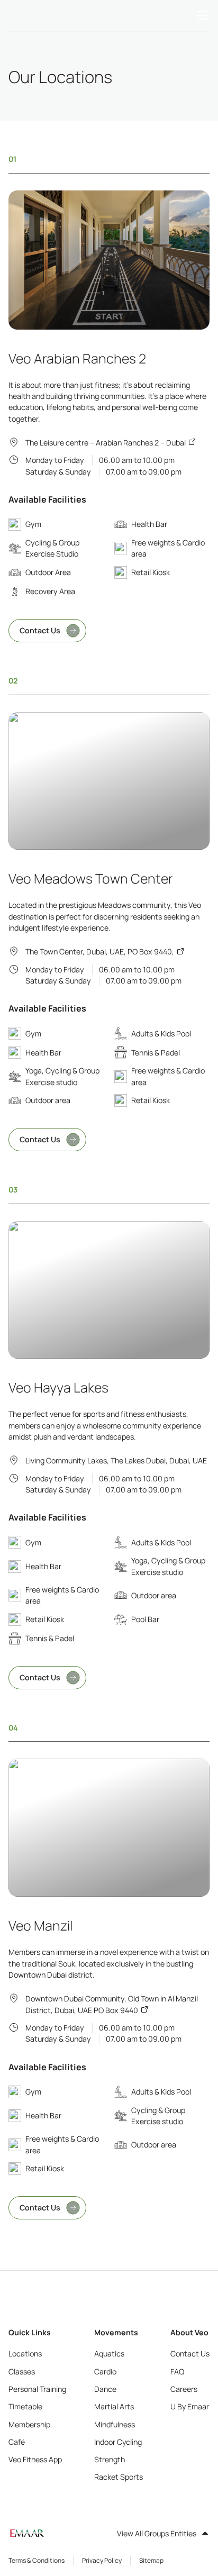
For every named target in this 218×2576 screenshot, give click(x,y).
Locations (25, 2354)
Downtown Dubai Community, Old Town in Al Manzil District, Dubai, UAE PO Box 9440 (112, 2004)
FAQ (177, 2372)
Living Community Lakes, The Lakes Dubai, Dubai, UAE (116, 1460)
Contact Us (40, 630)
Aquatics (109, 2354)
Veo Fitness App (35, 2459)
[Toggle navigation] (202, 16)
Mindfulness (115, 2424)
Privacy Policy (102, 2560)
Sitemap (151, 2560)
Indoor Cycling (118, 2442)
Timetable (25, 2406)
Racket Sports (119, 2477)
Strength (110, 2459)
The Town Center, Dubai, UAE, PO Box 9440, (100, 952)
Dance (105, 2389)
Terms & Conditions (37, 2560)
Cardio (105, 2372)
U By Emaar (190, 2406)
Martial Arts (114, 2406)
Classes (22, 2372)
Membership (29, 2424)
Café (17, 2442)
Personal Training (37, 2389)
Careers (184, 2389)
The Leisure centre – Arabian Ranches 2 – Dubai (106, 443)
